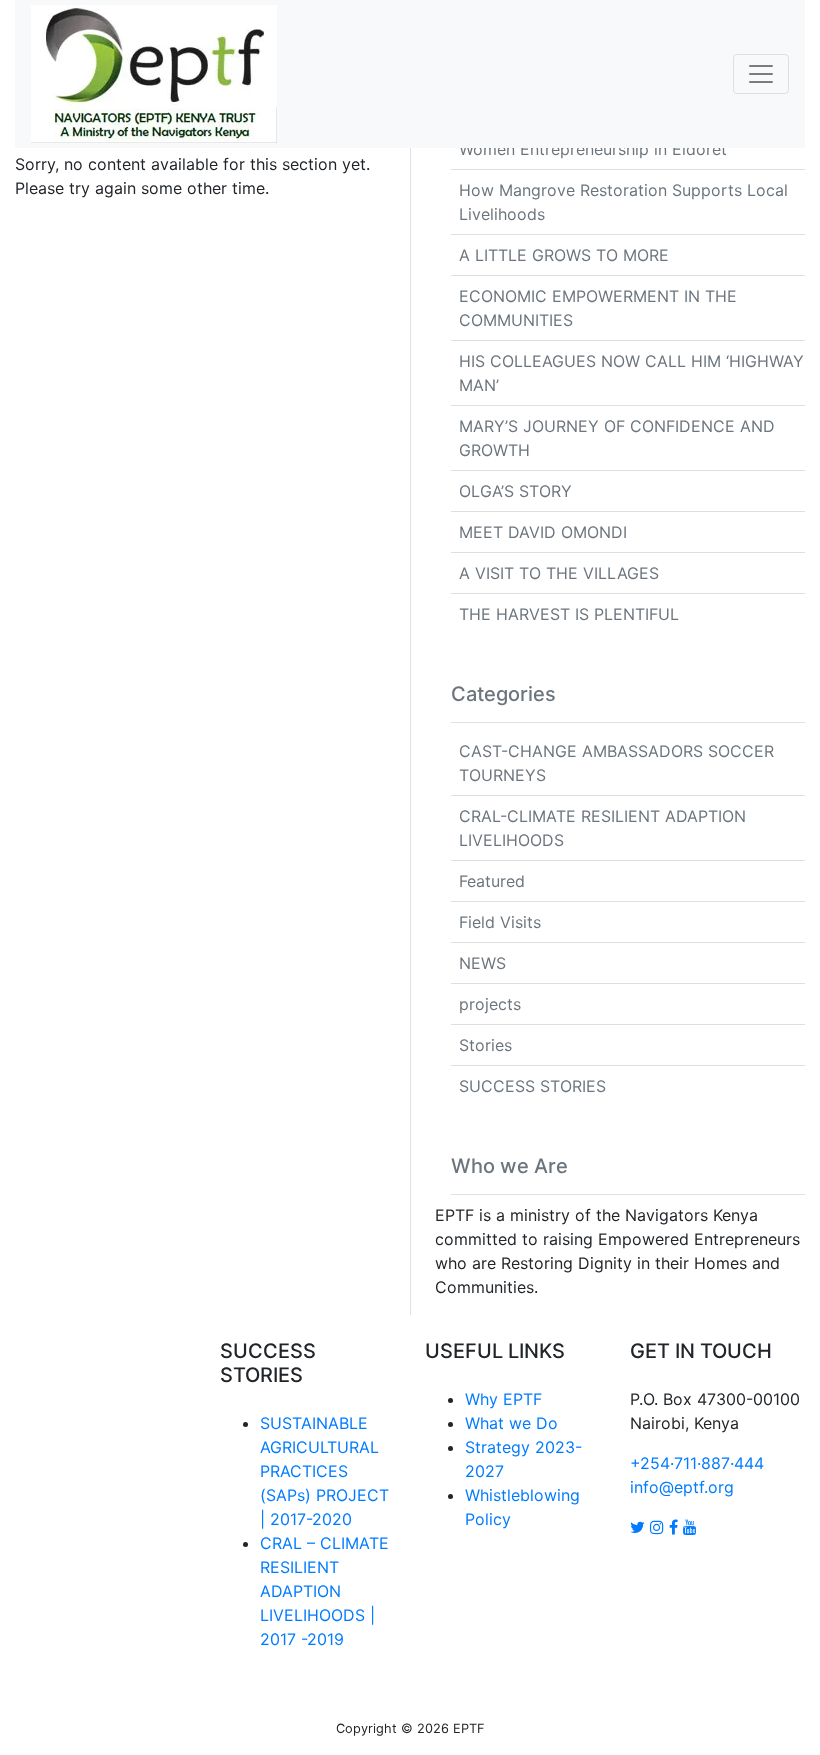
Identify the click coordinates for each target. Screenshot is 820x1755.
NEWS (482, 963)
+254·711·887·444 (697, 1463)
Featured (492, 881)
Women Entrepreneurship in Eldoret (593, 149)
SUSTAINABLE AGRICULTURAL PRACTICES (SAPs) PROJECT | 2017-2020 (324, 1471)
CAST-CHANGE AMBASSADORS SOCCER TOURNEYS (616, 763)
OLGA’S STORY (515, 491)
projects (490, 1004)
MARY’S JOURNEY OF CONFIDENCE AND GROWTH (617, 438)
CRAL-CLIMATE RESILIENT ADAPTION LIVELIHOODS (602, 828)
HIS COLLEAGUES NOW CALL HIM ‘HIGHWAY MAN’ (631, 373)
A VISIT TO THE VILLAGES (559, 573)
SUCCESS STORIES (532, 1086)
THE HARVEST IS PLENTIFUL (569, 614)
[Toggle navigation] (761, 74)
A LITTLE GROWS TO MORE (564, 255)
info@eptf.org (682, 1487)
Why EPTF (503, 1399)
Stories (485, 1045)
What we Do (511, 1423)
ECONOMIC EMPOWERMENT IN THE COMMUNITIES (598, 308)
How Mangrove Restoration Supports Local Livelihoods (623, 202)
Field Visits (500, 922)
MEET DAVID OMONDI (543, 532)
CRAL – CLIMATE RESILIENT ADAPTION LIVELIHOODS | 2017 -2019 (324, 1591)
